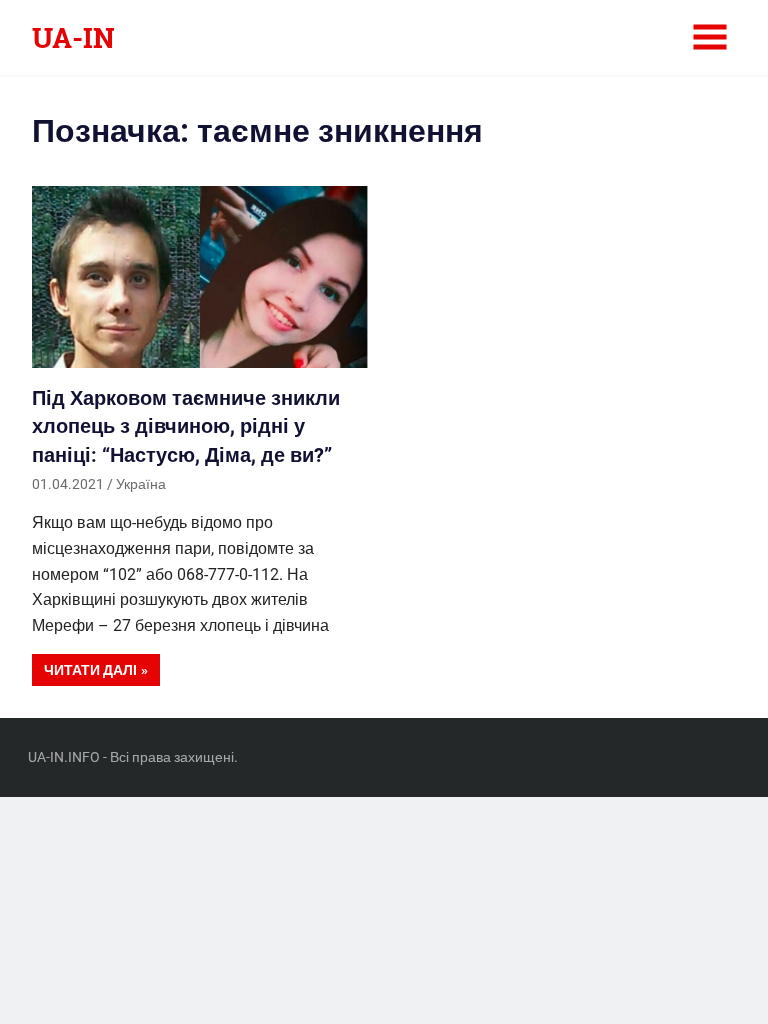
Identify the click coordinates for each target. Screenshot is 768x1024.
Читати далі (90, 670)
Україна (141, 484)
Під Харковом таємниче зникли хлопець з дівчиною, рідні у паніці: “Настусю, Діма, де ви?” (186, 426)
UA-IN (73, 37)
